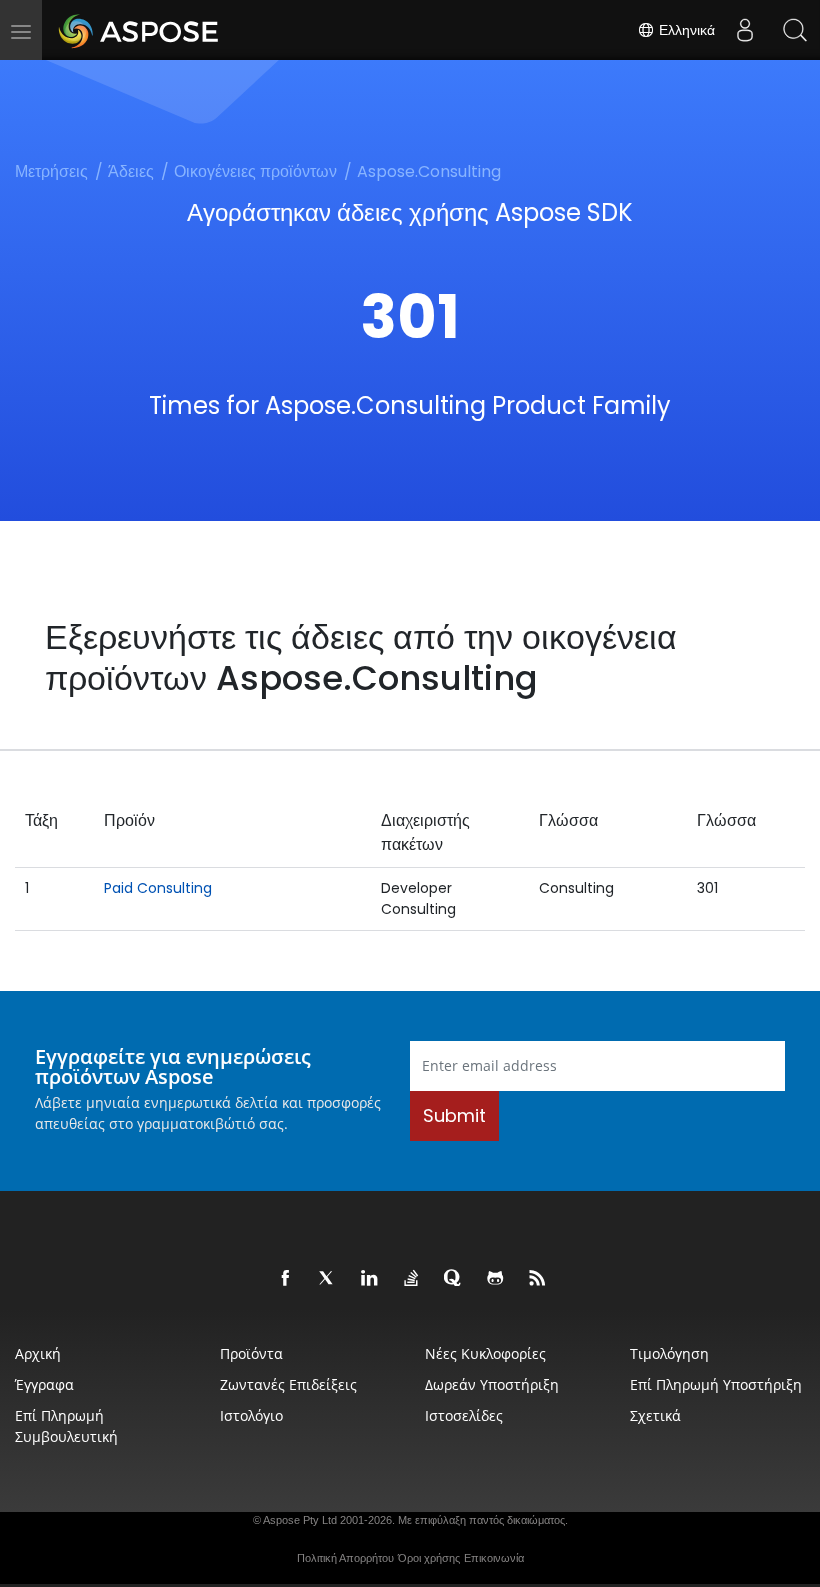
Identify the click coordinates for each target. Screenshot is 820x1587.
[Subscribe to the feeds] (538, 1279)
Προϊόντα (251, 1353)
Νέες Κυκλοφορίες (485, 1353)
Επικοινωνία (494, 1558)
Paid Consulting (158, 888)
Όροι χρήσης (429, 1558)
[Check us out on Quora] (454, 1279)
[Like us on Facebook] (286, 1279)
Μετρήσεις (51, 171)
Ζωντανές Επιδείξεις (288, 1384)
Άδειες (131, 171)
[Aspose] (139, 30)
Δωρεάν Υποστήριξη (492, 1384)
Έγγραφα (44, 1384)
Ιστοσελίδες (464, 1415)
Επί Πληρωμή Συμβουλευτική (66, 1426)
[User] (745, 30)
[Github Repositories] (496, 1279)
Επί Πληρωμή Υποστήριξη (716, 1384)
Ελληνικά (685, 30)
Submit (454, 1115)
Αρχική (38, 1353)
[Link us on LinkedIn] (370, 1279)
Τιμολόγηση (669, 1353)
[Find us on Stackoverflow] (412, 1279)
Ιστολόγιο (251, 1415)
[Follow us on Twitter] (328, 1279)
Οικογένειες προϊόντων (255, 171)
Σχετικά (655, 1415)
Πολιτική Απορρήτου (345, 1558)
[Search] (795, 30)
